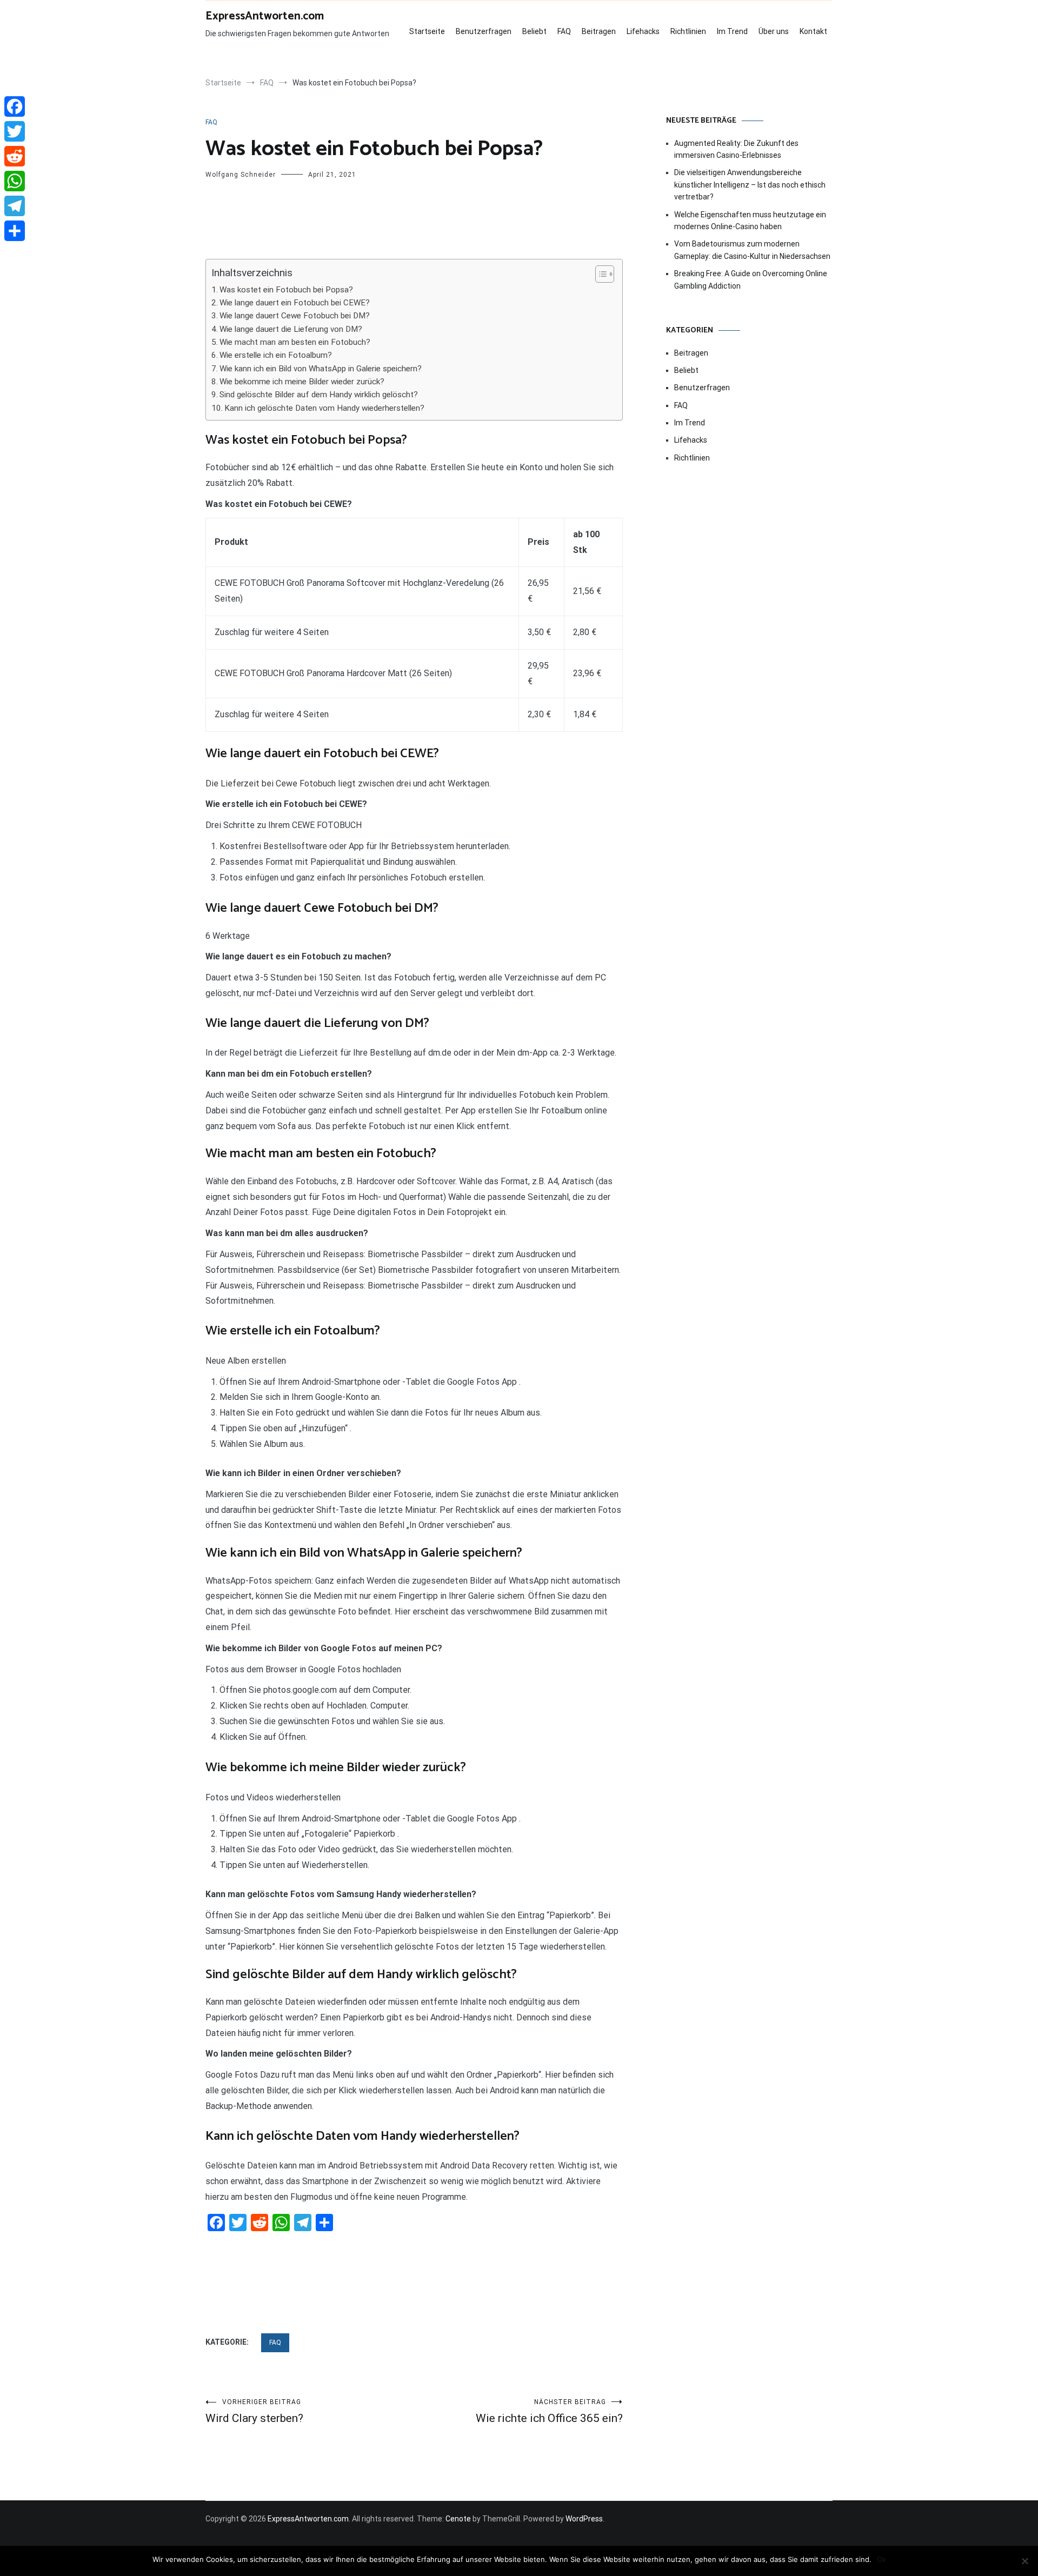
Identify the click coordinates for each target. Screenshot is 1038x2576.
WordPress (584, 2519)
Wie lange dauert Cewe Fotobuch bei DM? (295, 316)
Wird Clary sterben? (254, 2411)
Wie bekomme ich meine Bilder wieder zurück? (302, 382)
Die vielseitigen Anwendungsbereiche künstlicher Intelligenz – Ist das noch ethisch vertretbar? (750, 185)
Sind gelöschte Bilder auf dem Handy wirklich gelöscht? (319, 395)
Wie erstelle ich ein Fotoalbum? (276, 355)
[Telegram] (15, 206)
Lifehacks (643, 31)
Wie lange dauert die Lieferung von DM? (291, 329)
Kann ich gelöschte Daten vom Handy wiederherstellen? (324, 408)
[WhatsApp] (15, 181)
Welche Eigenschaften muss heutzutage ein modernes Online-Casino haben (750, 221)
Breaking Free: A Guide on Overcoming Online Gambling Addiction (751, 279)
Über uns (774, 31)
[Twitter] (15, 131)
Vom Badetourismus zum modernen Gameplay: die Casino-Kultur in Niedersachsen (752, 250)
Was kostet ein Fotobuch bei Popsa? (286, 290)
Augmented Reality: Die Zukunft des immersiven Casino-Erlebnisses (736, 149)
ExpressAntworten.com (265, 16)
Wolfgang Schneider (241, 175)
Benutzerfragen (484, 31)
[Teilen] (15, 231)
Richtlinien (688, 31)
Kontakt (813, 31)
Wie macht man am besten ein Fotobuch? (295, 342)
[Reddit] (15, 156)
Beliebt (534, 31)
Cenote (458, 2519)
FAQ (564, 31)
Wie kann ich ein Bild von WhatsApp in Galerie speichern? (321, 369)
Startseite (427, 31)
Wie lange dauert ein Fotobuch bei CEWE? (295, 303)
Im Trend (732, 31)
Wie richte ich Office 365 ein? (549, 2411)
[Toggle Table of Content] (599, 274)
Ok (881, 2559)
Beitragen (599, 31)
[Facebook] (15, 106)
